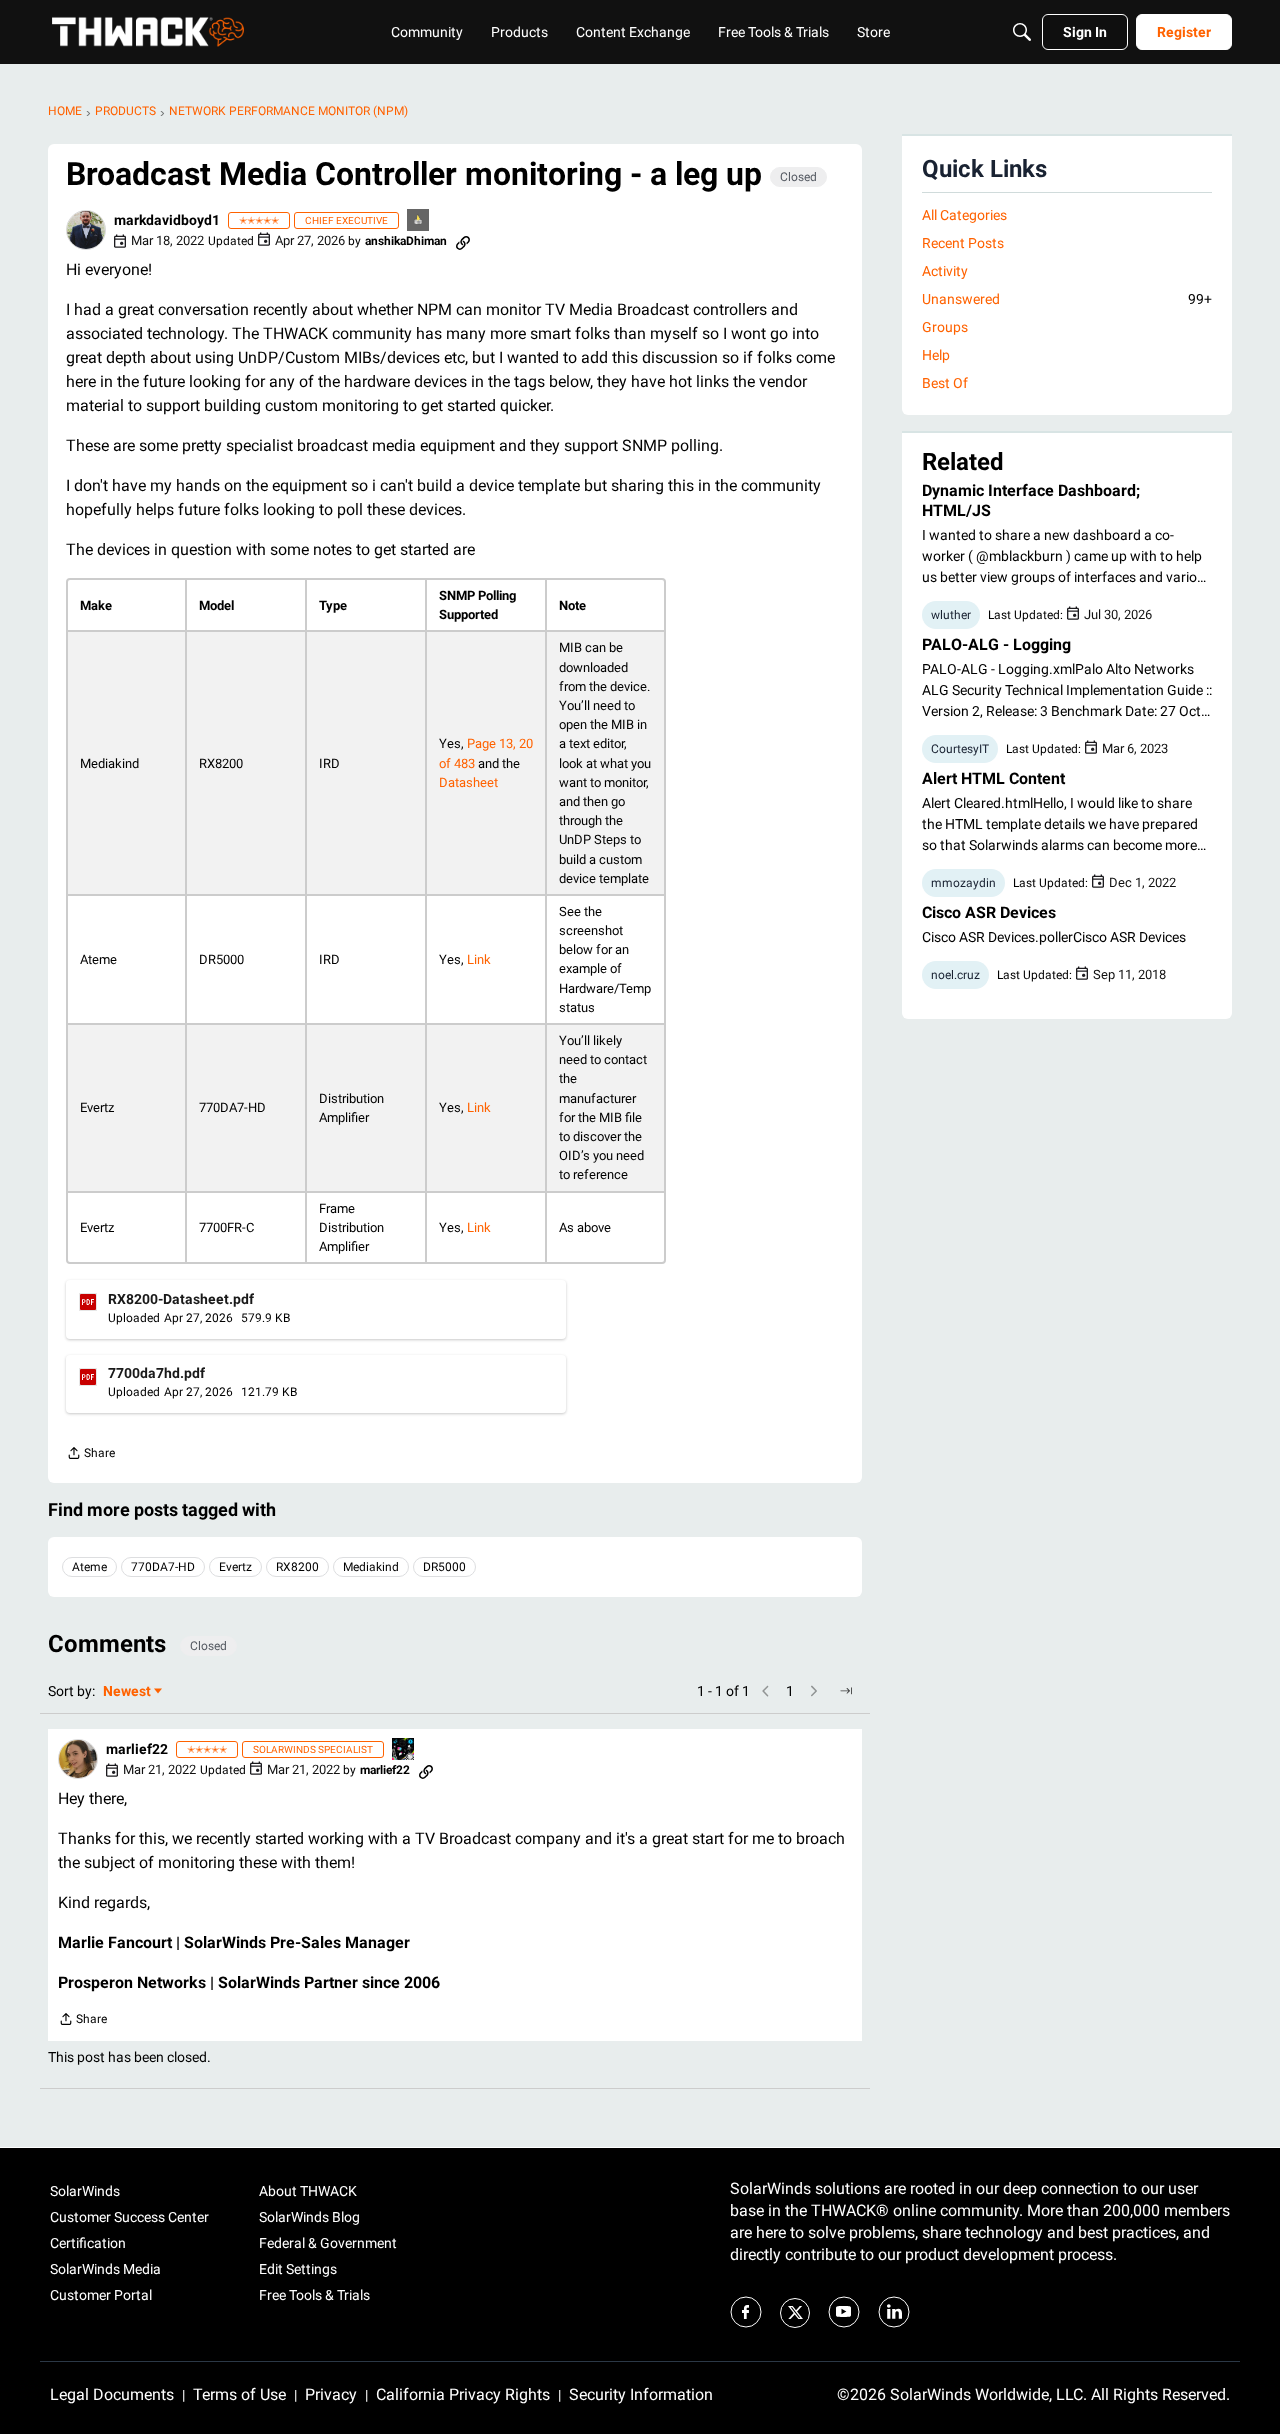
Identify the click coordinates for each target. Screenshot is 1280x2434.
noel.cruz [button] (955, 975)
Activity (945, 271)
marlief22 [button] (137, 1749)
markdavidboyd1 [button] (167, 220)
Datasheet (468, 782)
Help (936, 355)
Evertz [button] (235, 1567)
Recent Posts (963, 243)
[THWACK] (148, 32)
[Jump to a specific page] (846, 1691)
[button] (86, 230)
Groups (945, 327)
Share (90, 1455)
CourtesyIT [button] (960, 749)
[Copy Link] (463, 241)
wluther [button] (951, 615)
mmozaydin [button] (963, 883)
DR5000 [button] (444, 1567)
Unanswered (1067, 299)
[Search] (1022, 32)
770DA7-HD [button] (163, 1567)
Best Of (945, 383)
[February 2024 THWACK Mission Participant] (404, 1750)
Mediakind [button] (371, 1567)
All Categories (964, 215)
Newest (127, 1692)
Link (479, 959)
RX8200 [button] (297, 1567)
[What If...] (419, 221)
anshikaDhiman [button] (406, 241)
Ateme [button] (89, 1567)
